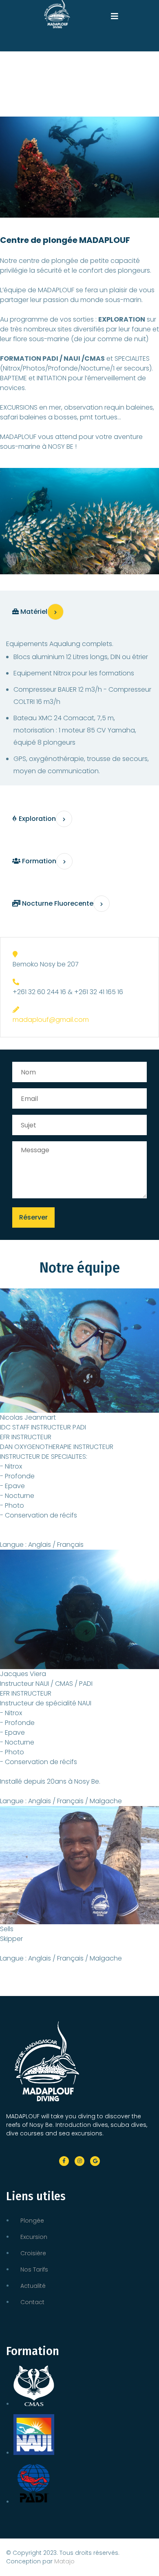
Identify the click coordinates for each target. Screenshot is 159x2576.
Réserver (33, 1217)
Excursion (34, 2237)
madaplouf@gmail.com (51, 1020)
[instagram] (79, 2161)
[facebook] (64, 2161)
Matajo (64, 2561)
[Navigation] (115, 12)
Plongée (32, 2221)
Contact (32, 2302)
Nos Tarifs (34, 2269)
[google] (95, 2161)
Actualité (33, 2286)
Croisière (33, 2253)
